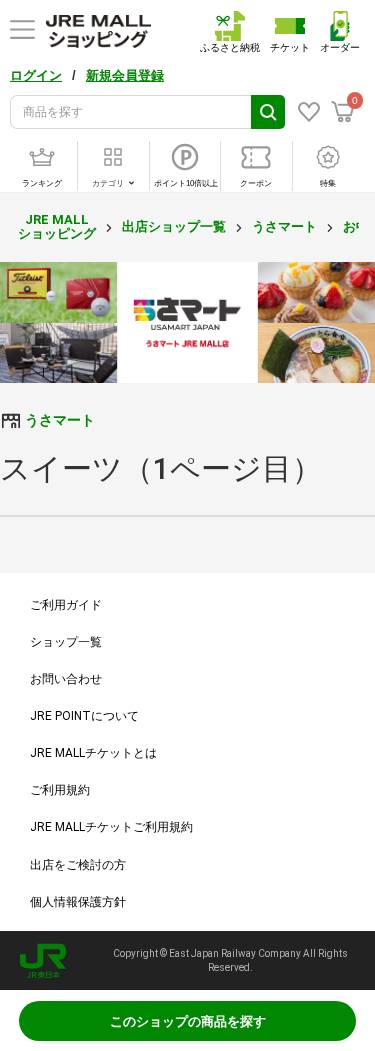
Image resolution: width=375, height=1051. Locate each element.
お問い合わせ (66, 679)
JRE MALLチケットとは (93, 753)
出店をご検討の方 (78, 865)
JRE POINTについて (84, 716)
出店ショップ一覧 (174, 226)
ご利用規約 (60, 790)
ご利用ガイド (66, 605)
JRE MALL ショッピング (57, 226)
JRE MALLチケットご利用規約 (111, 827)
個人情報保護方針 (78, 902)
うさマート (284, 226)
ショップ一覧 (66, 642)
